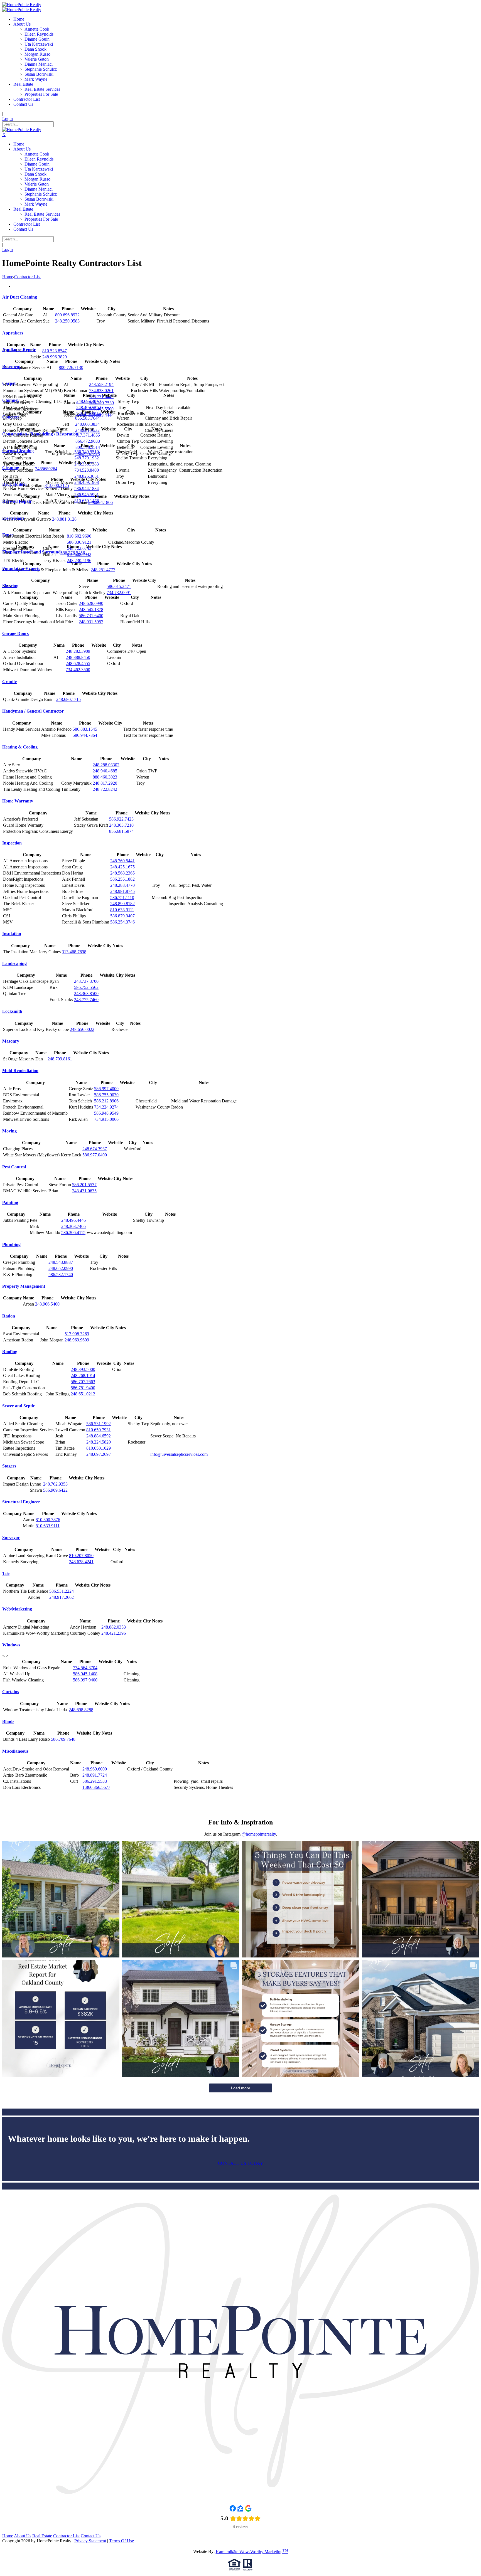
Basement (11, 367)
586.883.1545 (85, 729)
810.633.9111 (122, 910)
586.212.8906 (106, 1101)
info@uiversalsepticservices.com (179, 1454)
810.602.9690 (79, 536)
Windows (11, 1645)
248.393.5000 (83, 1369)
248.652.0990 (61, 1268)
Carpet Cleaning (18, 451)
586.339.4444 (101, 415)
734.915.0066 (106, 1119)
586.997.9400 (85, 1680)
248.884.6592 (99, 1436)
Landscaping (14, 963)
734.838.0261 (101, 391)
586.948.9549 (106, 1113)
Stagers (9, 1466)
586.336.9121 (79, 542)
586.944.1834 (87, 488)
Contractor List (66, 2536)
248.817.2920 (105, 783)
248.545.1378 (91, 609)
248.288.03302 (106, 765)
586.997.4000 (106, 1089)
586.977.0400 (95, 1155)
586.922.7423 (121, 819)
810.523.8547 (55, 351)
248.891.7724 (95, 1775)
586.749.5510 (87, 452)
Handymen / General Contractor (33, 711)
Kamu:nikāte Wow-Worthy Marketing (252, 2552)
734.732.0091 (119, 593)
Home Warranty (18, 801)
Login (8, 119)
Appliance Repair (19, 350)
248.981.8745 (122, 891)
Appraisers (13, 333)
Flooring (10, 586)
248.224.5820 (99, 1442)
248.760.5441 (122, 861)
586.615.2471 (119, 586)
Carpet (9, 383)
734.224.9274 (106, 1107)
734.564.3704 (85, 1668)
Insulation (12, 934)
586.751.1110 (122, 897)
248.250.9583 (67, 321)
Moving (9, 1131)
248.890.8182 (122, 904)
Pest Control (14, 1167)
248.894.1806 (100, 502)
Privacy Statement (90, 2541)
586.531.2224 (62, 1591)
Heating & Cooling (20, 747)
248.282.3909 (78, 651)
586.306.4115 (73, 1232)
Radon (9, 1316)
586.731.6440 (101, 397)
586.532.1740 (61, 1275)
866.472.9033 (88, 441)
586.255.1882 (122, 879)
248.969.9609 (77, 1340)
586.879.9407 (122, 916)
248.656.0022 (82, 1029)
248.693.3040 (89, 401)
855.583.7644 (87, 418)
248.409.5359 (89, 407)
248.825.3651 (87, 476)
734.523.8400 (87, 470)
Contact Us (91, 2536)
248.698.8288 (81, 1710)
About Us (23, 2536)
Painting (10, 1202)
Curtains (11, 1692)
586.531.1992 (99, 1424)
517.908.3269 (77, 1334)
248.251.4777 (103, 570)
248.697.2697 (99, 1454)
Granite (9, 682)
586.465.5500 (101, 409)
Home (8, 277)
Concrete (11, 417)
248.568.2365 (122, 873)
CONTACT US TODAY (241, 2163)
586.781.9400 (83, 1388)
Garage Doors (15, 633)
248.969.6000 (95, 1769)
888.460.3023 (105, 777)
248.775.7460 (86, 1000)
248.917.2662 (62, 1597)
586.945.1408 (85, 1674)
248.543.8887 (61, 1262)
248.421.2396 (114, 1633)
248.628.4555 (78, 663)
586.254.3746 (122, 922)
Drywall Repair (17, 501)
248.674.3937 (95, 1149)
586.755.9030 (106, 1095)
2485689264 (46, 469)
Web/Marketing (17, 1609)
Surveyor (11, 1537)
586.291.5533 (95, 1781)
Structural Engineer (21, 1502)
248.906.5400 (47, 1304)
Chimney (11, 400)
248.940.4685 (105, 771)
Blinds (8, 1721)
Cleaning (11, 468)
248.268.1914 (83, 1376)
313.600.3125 (57, 485)
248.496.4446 (73, 1220)
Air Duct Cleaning (20, 297)
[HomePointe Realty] (22, 5)
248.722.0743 (79, 548)
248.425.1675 (122, 867)
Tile (6, 1573)
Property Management (24, 1286)
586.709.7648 (63, 1739)
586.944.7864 (85, 735)
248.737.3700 (86, 981)
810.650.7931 (99, 1430)
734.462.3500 (78, 670)
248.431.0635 (84, 1191)
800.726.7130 (71, 367)
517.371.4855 (88, 435)
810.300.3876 (48, 1520)
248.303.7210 (121, 825)
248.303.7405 (73, 1226)
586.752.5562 (86, 987)
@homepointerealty (259, 1834)
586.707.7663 (83, 1382)
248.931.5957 (91, 622)
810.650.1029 (99, 1448)
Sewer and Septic (19, 1406)
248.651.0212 (83, 1394)
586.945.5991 (87, 495)
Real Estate (42, 2536)
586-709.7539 (101, 403)
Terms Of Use (122, 2541)
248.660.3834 (87, 424)
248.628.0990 (91, 603)
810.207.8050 (81, 1556)
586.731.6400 (91, 616)
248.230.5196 (79, 561)
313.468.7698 (74, 952)
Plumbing (11, 1244)
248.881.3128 (64, 519)
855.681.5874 (121, 831)
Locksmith (12, 1011)
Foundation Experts (21, 569)
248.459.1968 (87, 482)
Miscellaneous (15, 1751)
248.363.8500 (86, 993)
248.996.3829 (55, 357)
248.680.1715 (68, 699)
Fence (8, 535)
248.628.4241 (81, 1562)
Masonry (11, 1041)
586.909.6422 (55, 1490)
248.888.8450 (78, 657)
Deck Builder (15, 484)
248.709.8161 (60, 1059)
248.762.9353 (55, 1484)
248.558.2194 (101, 384)
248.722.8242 (105, 789)
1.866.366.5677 (96, 1787)
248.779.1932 (87, 458)
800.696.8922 (67, 315)
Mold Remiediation (20, 1071)
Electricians (13, 518)
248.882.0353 (114, 1627)
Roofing (10, 1352)
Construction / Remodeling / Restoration (40, 434)
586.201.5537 (84, 1185)
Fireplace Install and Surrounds (32, 552)
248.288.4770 (122, 885)
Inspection (12, 843)
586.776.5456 (73, 553)
